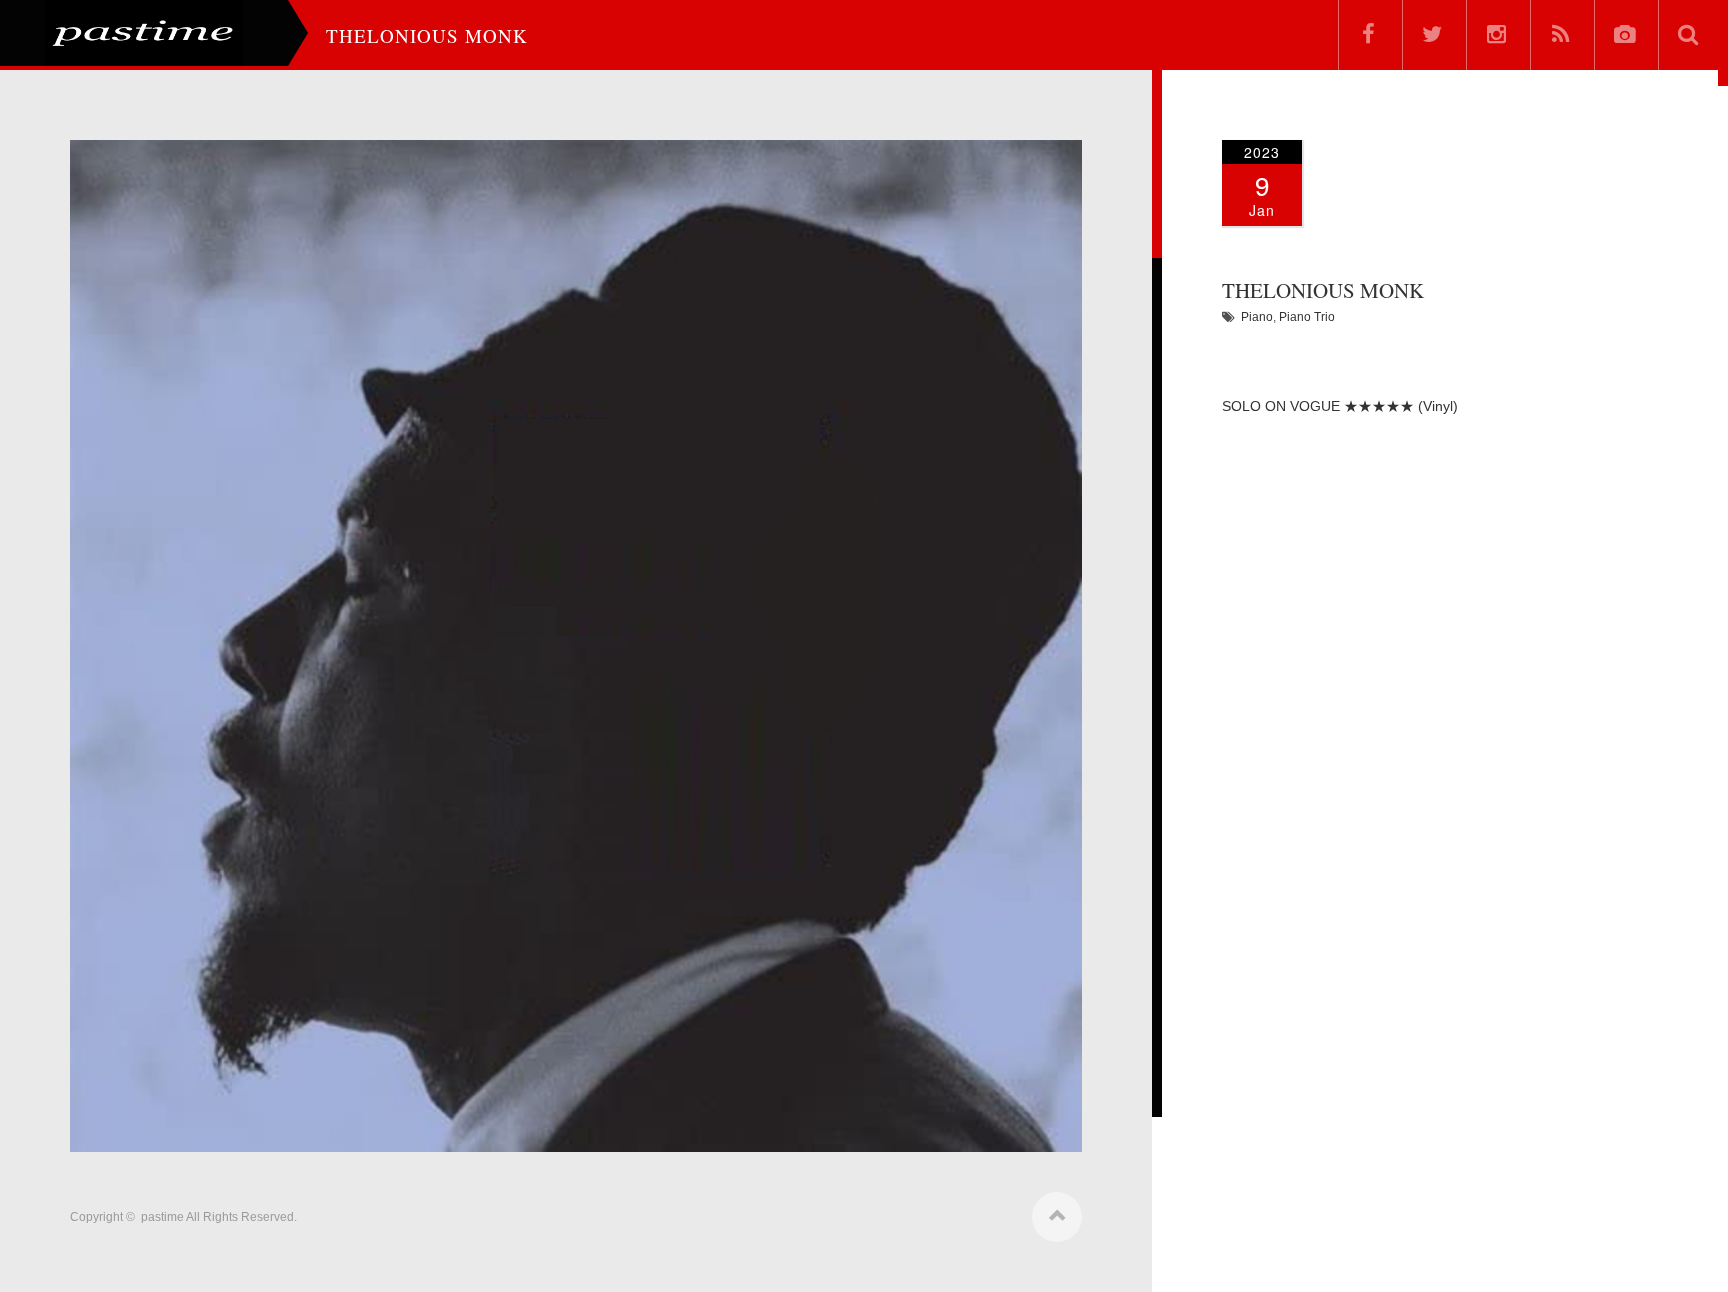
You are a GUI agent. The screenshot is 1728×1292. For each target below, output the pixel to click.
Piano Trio (1307, 317)
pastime (162, 1217)
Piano (1257, 317)
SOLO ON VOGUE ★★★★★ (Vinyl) (1340, 406)
